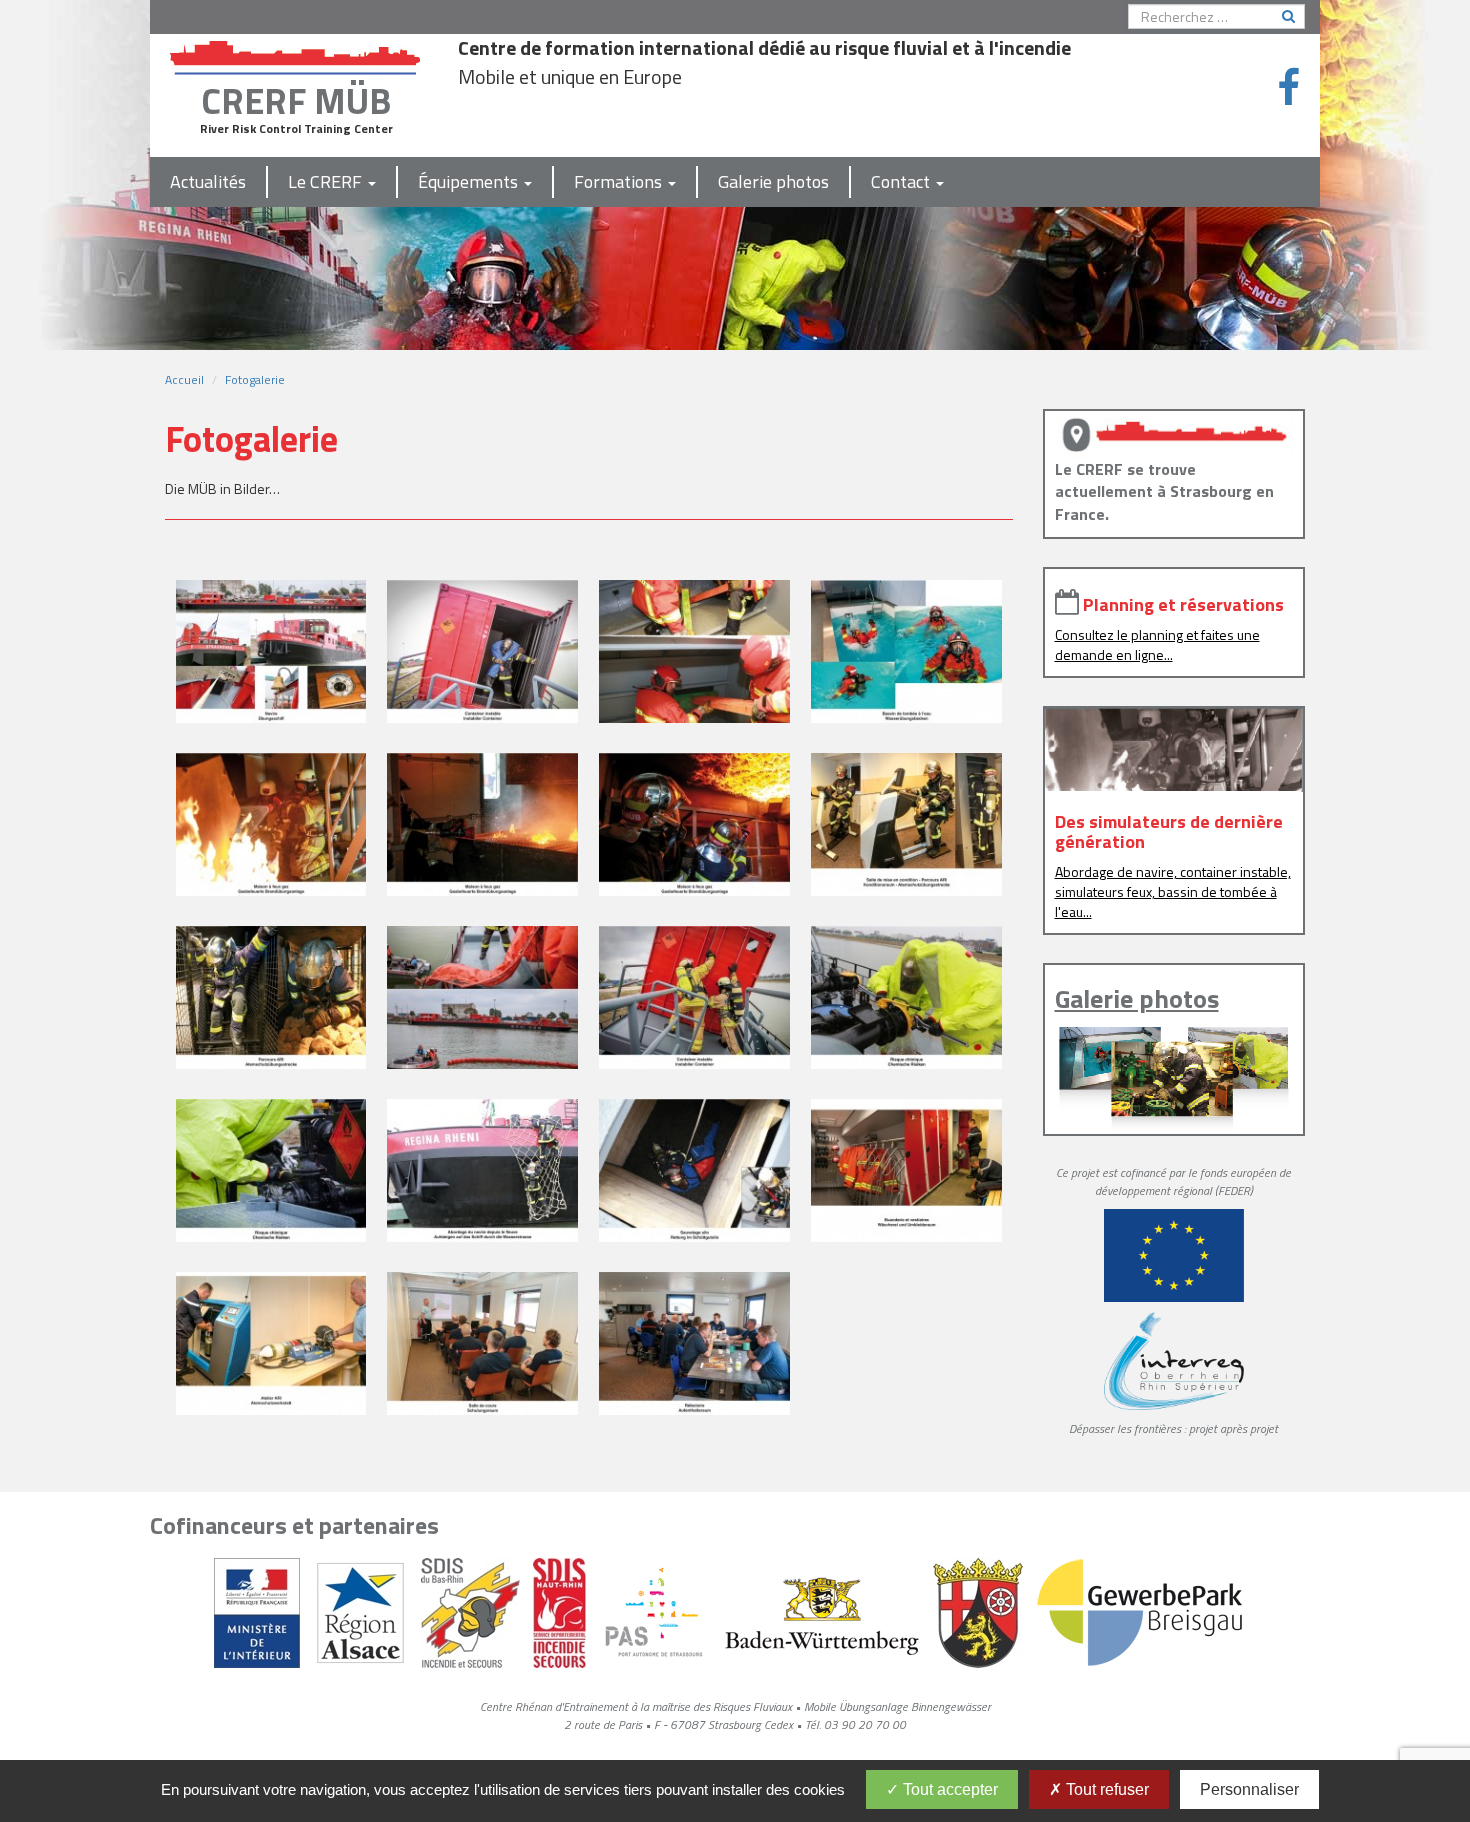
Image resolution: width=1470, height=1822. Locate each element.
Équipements (470, 181)
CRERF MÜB (296, 100)
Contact (902, 181)
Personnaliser (1249, 1789)
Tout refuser (1105, 1789)
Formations (620, 181)
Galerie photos (773, 181)
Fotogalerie (255, 379)
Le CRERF (327, 181)
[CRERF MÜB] (296, 53)
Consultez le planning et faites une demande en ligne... (1157, 644)
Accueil (184, 379)
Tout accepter (948, 1789)
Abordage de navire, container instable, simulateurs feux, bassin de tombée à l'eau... (1173, 891)
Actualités (208, 181)
